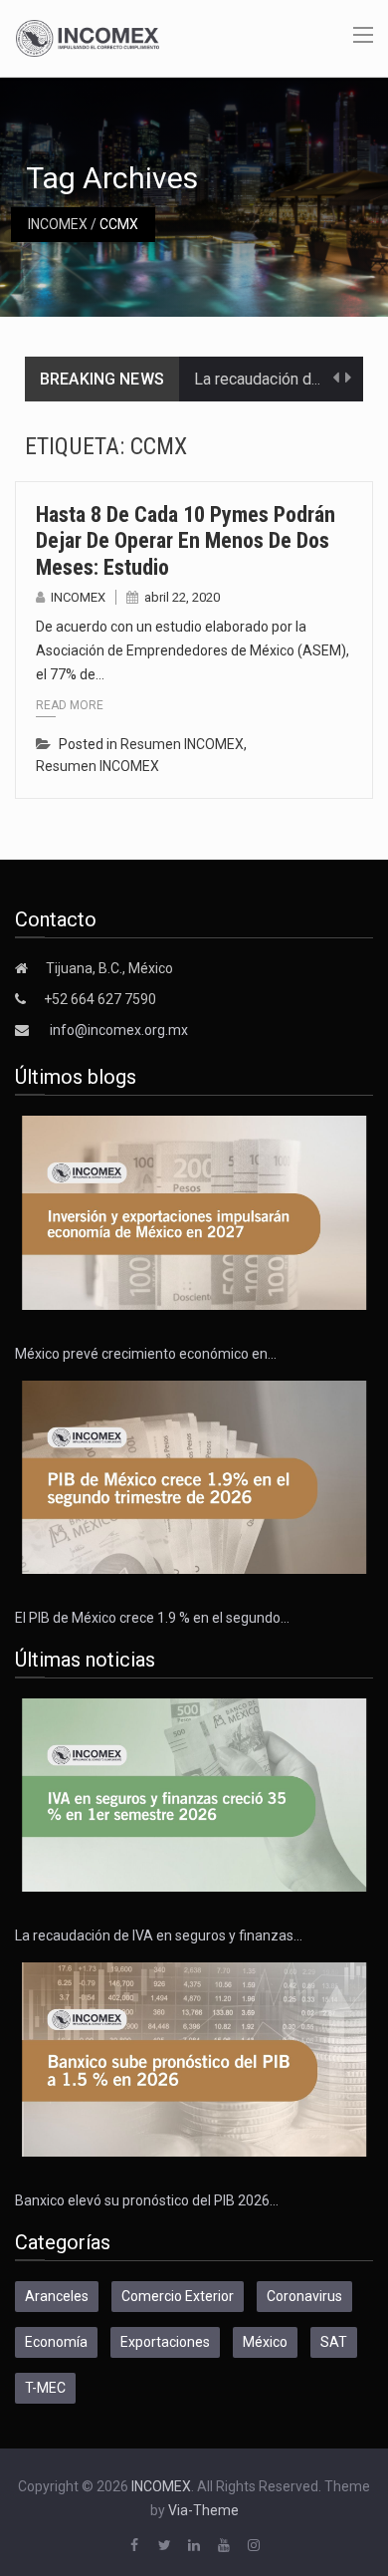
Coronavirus (304, 2296)
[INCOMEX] (88, 37)
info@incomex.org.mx (119, 1030)
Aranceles (57, 2296)
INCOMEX (58, 224)
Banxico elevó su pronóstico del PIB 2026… (147, 2200)
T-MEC (45, 2388)
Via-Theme (203, 2510)
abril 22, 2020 (182, 597)
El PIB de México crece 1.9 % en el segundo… (152, 1618)
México (265, 2342)
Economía (56, 2342)
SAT (334, 2342)
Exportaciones (165, 2342)
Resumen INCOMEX (182, 744)
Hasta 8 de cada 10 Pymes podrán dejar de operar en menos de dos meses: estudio (186, 541)
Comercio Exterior (178, 2296)
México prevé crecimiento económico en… (146, 1354)
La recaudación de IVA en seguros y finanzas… (159, 1935)
